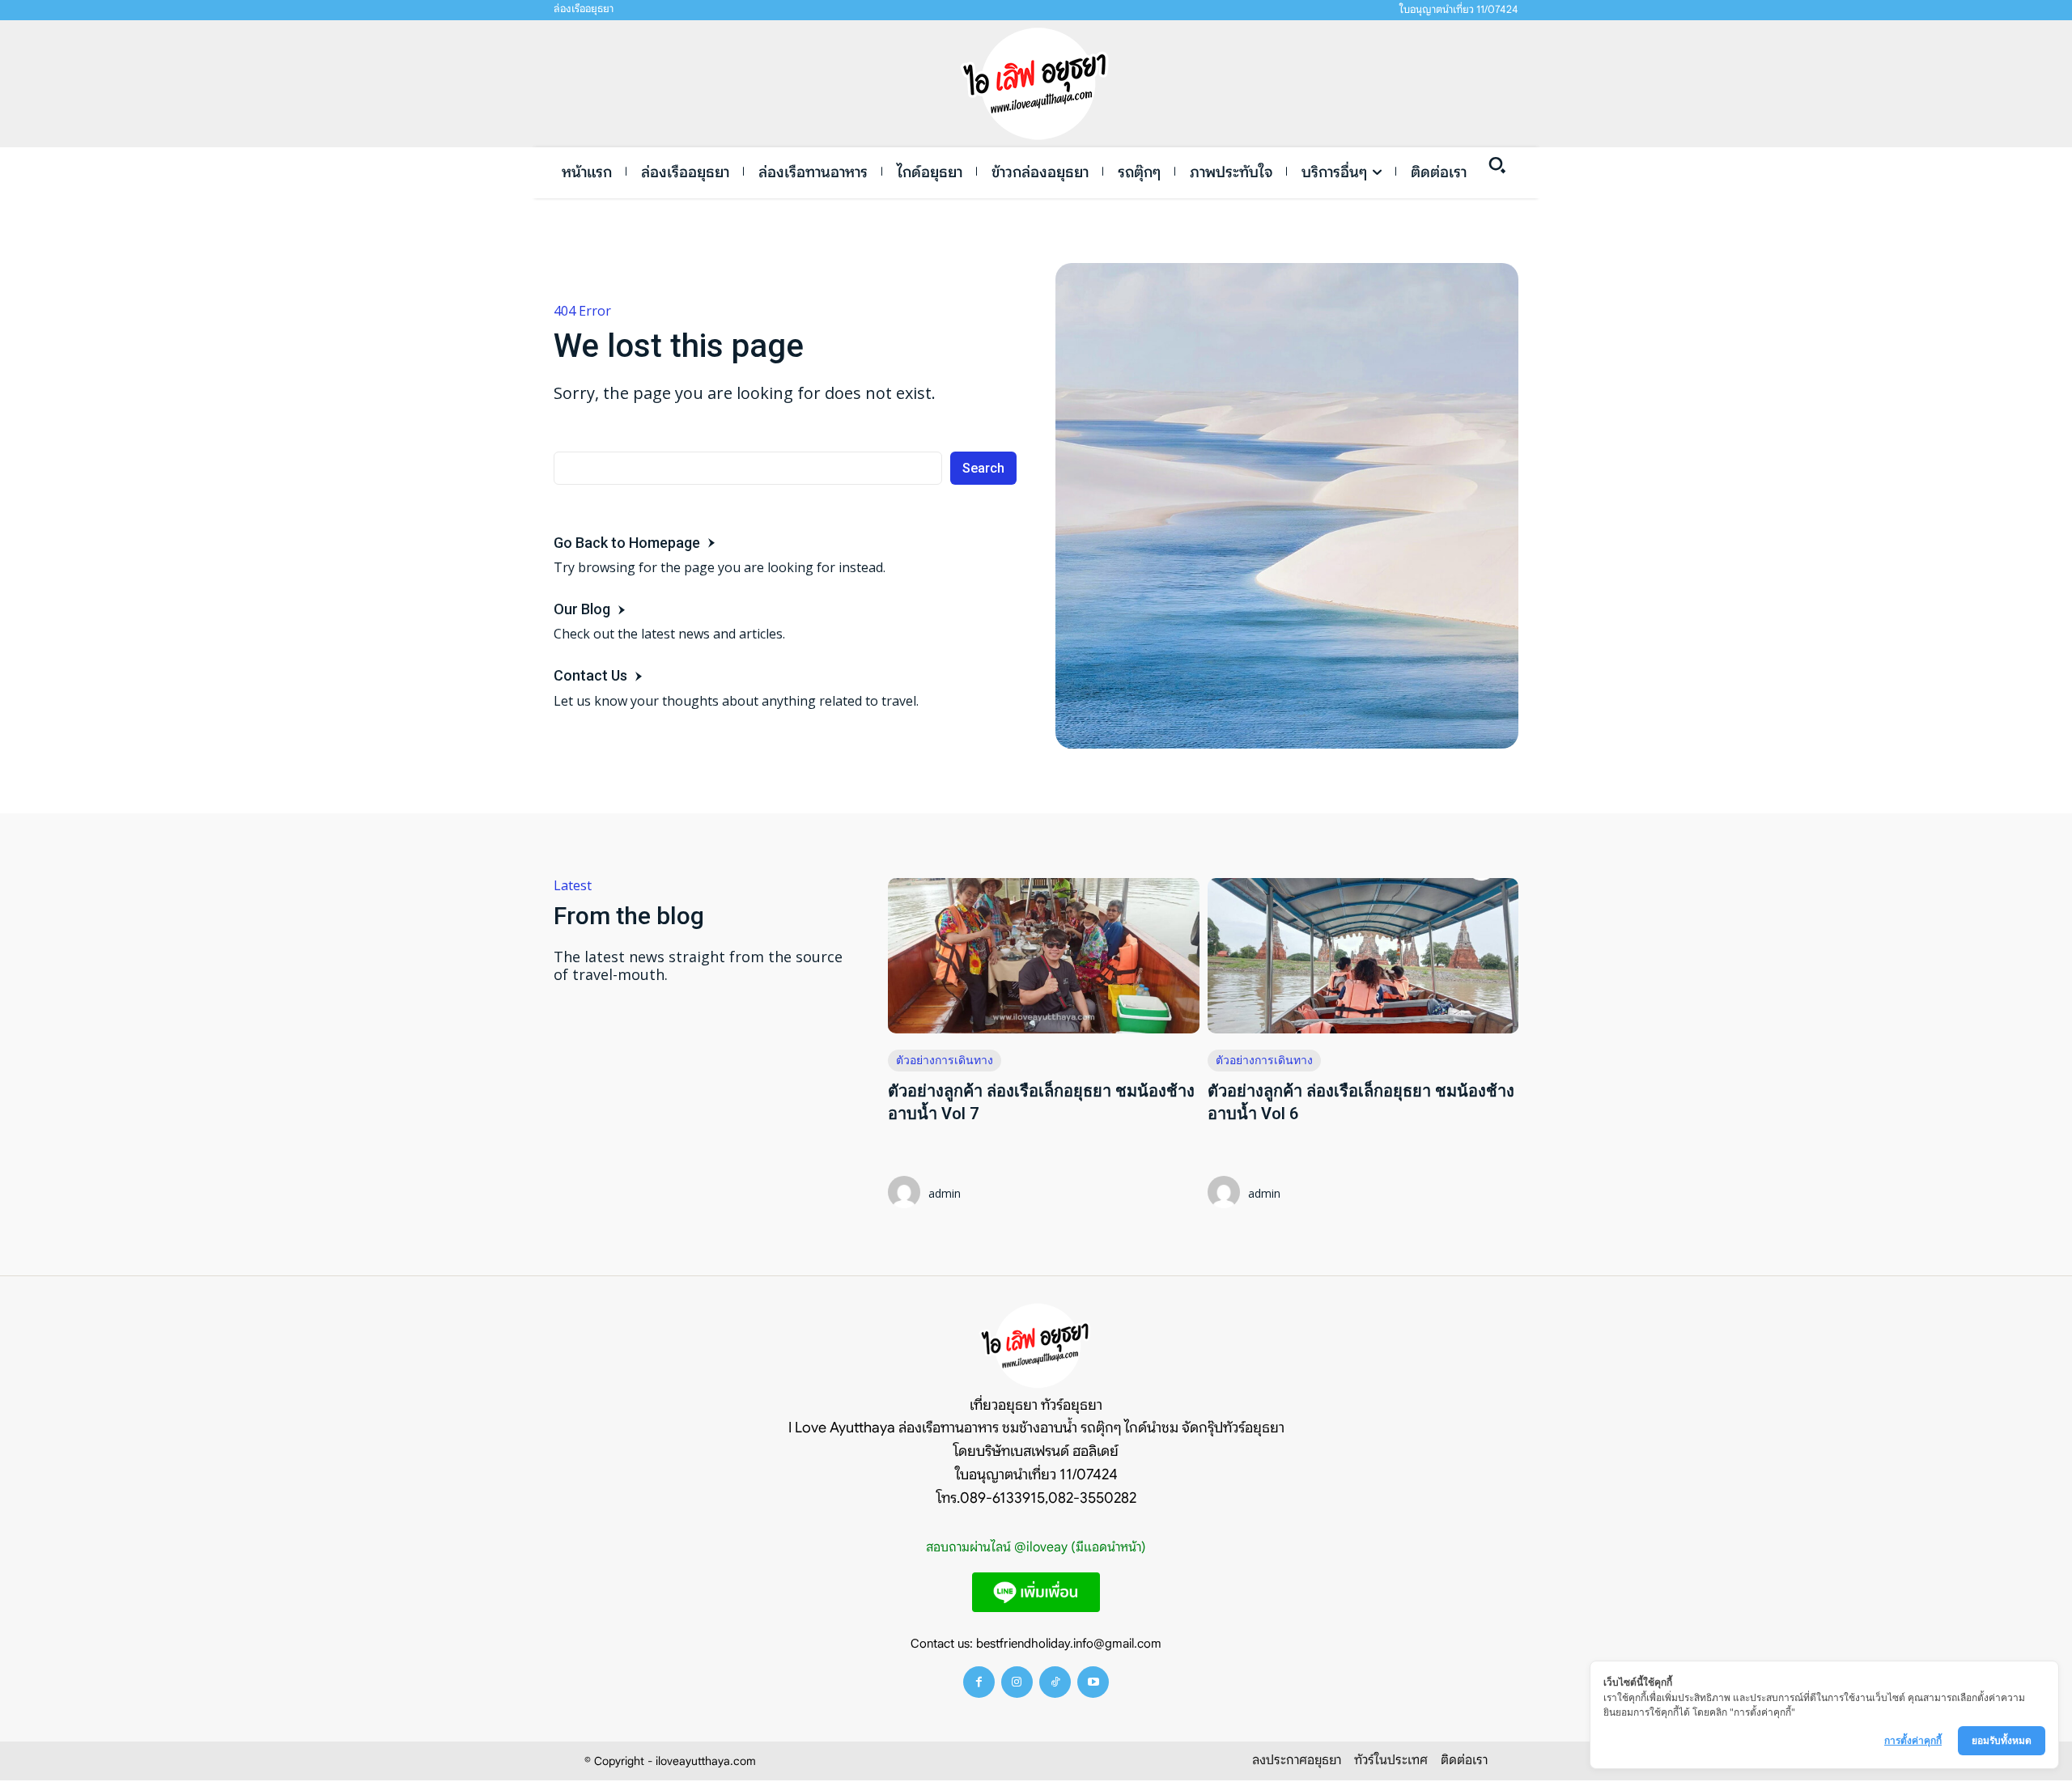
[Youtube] (1093, 1682)
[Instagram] (1017, 1682)
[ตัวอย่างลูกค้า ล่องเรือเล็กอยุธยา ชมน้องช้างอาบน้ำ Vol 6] (1363, 956)
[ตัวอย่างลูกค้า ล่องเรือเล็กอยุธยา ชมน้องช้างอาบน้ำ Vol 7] (1043, 956)
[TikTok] (1055, 1682)
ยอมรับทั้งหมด (2002, 1740)
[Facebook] (979, 1682)
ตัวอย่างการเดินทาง (945, 1060)
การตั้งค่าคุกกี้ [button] (1913, 1740)
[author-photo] (906, 1194)
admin (945, 1193)
